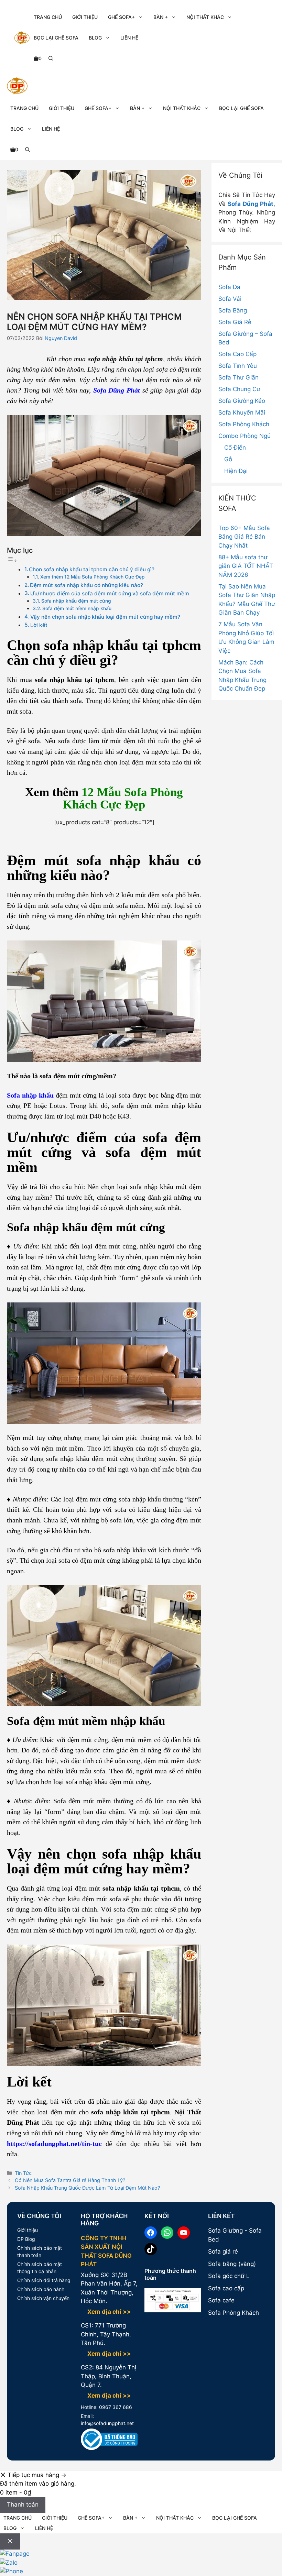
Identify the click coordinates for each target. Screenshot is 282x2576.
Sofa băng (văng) (232, 2264)
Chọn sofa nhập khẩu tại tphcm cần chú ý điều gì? (92, 569)
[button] (51, 58)
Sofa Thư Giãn (238, 377)
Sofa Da (229, 287)
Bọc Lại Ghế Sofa (56, 38)
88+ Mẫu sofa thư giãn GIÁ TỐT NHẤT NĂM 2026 (246, 566)
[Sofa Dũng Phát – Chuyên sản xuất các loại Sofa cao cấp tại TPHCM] (17, 87)
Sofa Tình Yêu (238, 366)
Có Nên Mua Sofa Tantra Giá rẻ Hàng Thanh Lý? (70, 2180)
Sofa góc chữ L (229, 2276)
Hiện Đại (236, 471)
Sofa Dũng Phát (251, 204)
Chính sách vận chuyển (43, 2298)
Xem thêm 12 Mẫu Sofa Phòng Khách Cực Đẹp (93, 577)
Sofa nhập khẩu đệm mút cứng (76, 601)
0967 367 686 (115, 2407)
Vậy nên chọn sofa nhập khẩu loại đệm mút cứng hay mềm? (105, 617)
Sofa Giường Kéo (242, 401)
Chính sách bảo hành (41, 2289)
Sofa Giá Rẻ (235, 322)
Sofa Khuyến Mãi (242, 412)
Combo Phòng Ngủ (245, 436)
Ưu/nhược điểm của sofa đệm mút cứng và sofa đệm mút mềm (110, 593)
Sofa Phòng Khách (244, 424)
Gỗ (228, 459)
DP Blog (26, 2239)
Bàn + (161, 17)
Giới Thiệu (85, 17)
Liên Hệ (129, 38)
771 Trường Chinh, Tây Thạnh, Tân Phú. (106, 2334)
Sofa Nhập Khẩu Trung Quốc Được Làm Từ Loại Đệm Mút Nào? (87, 2188)
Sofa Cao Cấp (237, 354)
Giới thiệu (28, 2230)
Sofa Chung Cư (239, 389)
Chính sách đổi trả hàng (44, 2280)
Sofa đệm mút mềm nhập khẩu (77, 608)
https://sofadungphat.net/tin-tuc (54, 2144)
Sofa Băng (233, 310)
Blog (95, 38)
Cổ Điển (235, 448)
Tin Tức (23, 2173)
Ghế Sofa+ (121, 17)
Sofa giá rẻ (223, 2252)
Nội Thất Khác (205, 17)
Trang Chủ (48, 17)
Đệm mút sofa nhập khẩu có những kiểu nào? (86, 585)
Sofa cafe (221, 2300)
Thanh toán (23, 2505)
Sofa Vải (230, 299)
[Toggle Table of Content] (12, 560)
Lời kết (39, 625)
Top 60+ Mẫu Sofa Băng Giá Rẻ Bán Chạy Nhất (244, 537)
